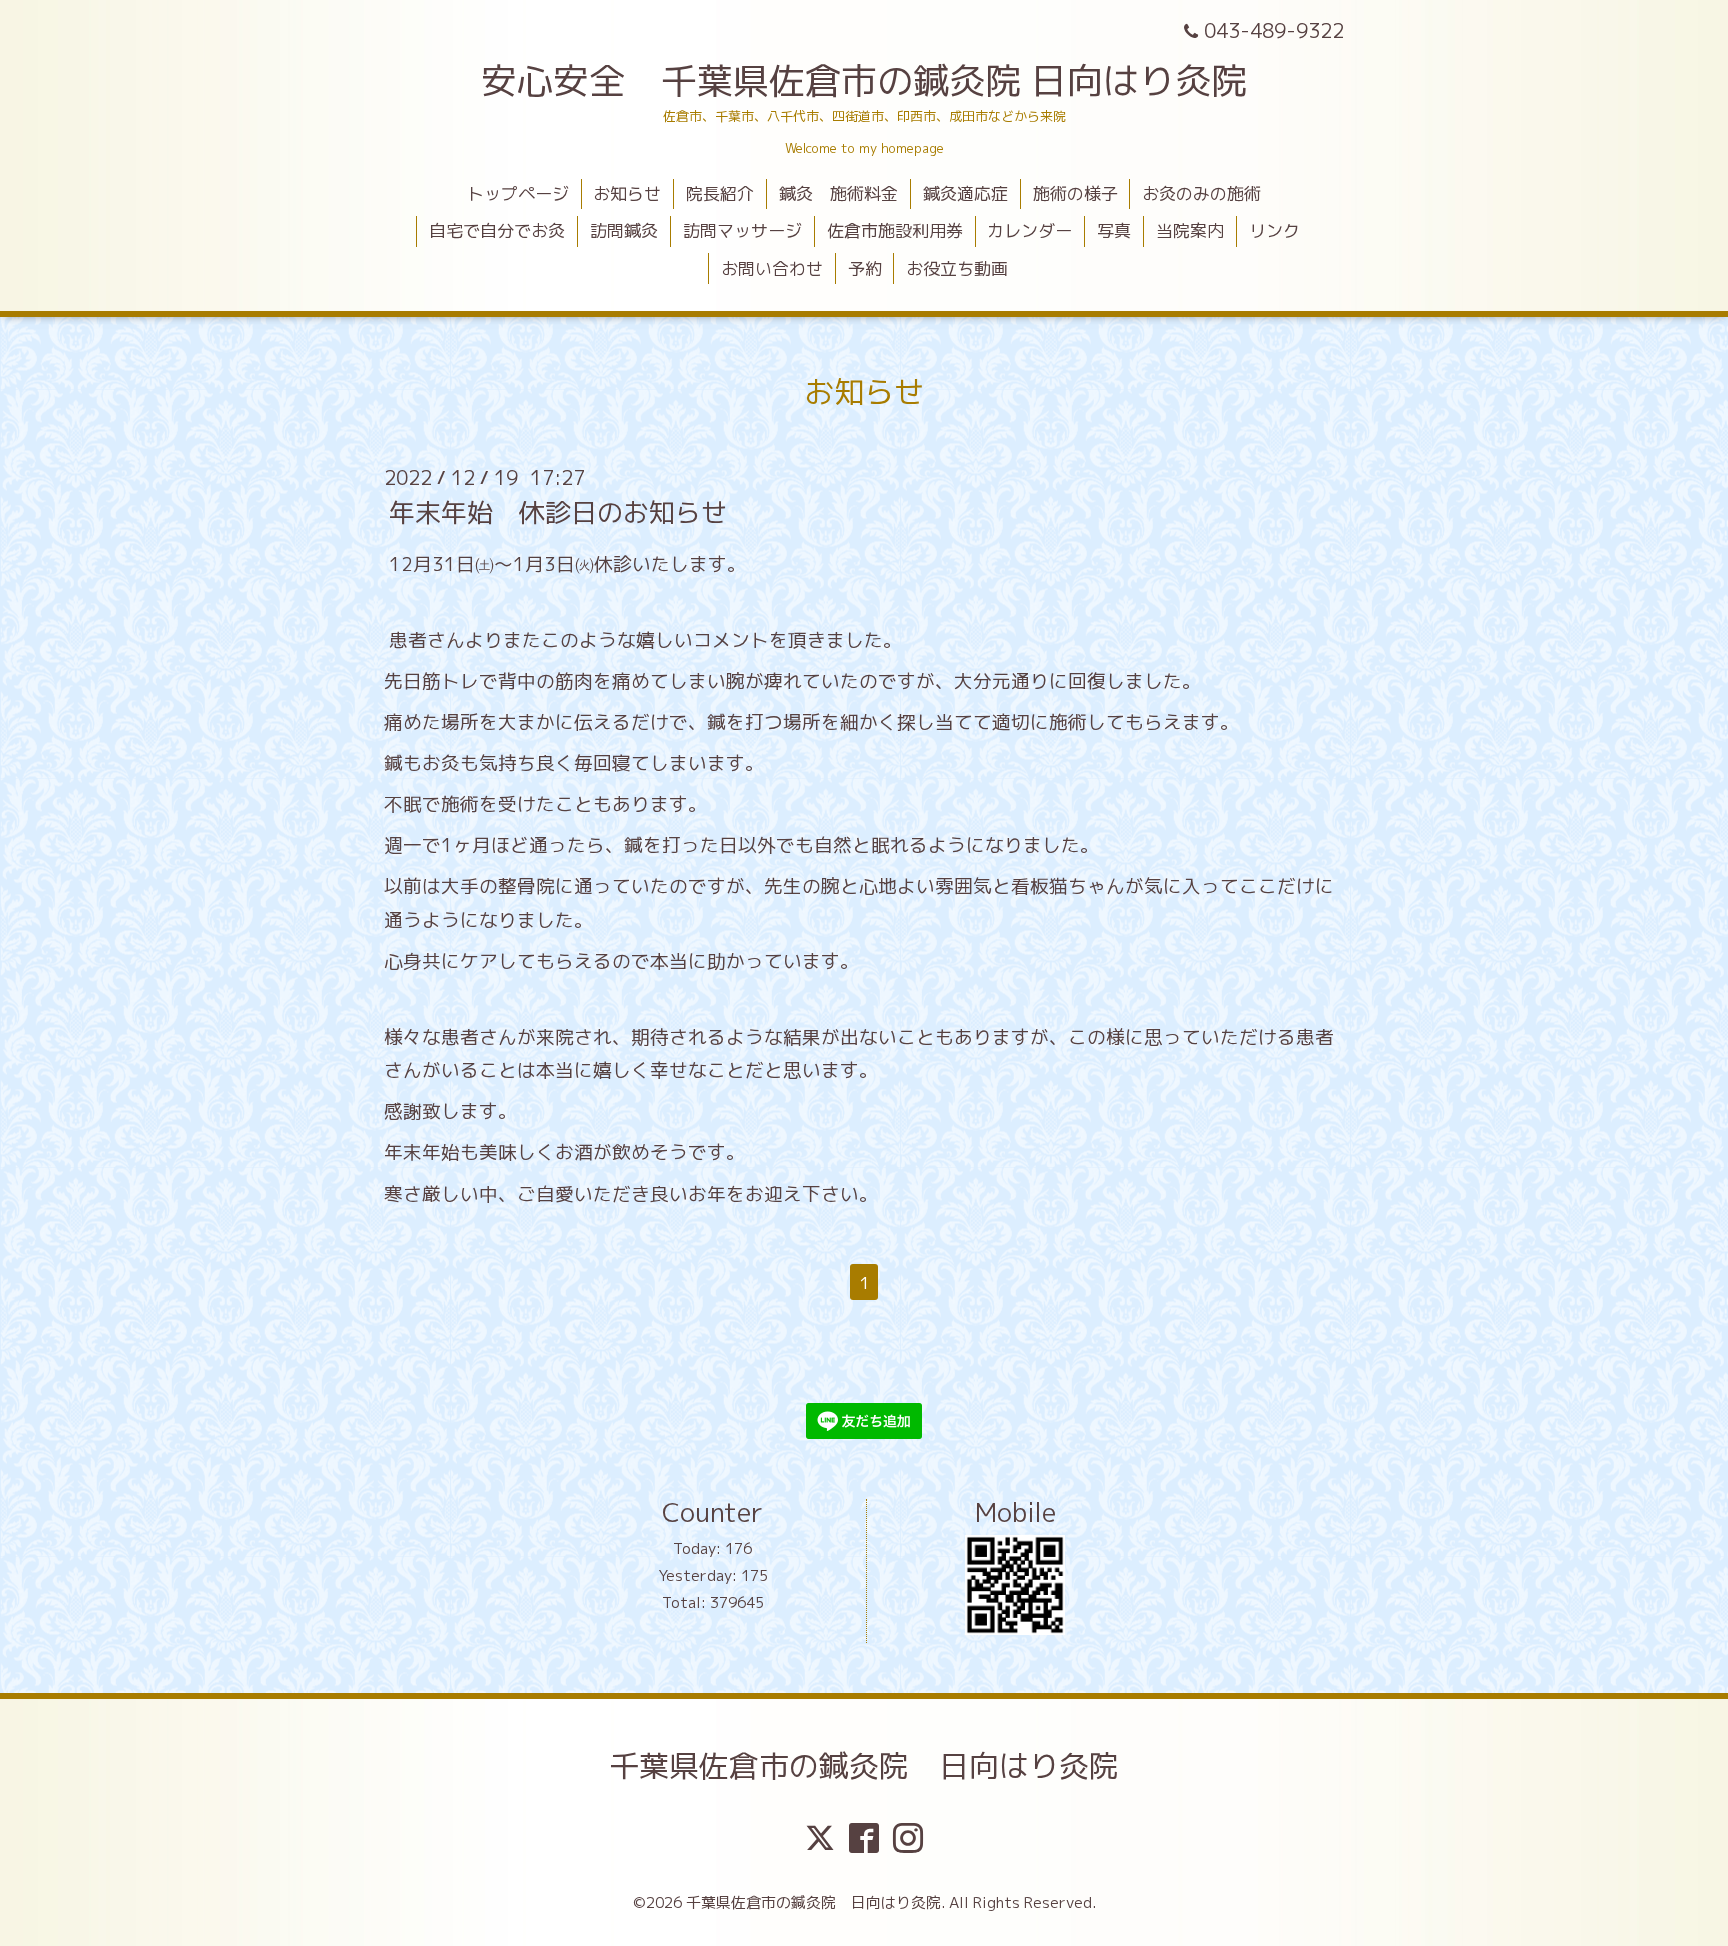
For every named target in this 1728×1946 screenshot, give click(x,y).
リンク (1274, 230)
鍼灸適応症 (965, 193)
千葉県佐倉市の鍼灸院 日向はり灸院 (864, 1766)
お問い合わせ (772, 268)
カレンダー (1029, 230)
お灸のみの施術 (1201, 193)
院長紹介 (720, 193)
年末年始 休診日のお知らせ (558, 512)
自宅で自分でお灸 (497, 230)
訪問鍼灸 (624, 230)
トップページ (518, 193)
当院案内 (1190, 230)
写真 (1114, 230)
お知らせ (627, 193)
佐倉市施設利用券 (895, 230)
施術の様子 (1075, 193)
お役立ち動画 (957, 268)
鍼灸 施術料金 (838, 193)
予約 (865, 268)
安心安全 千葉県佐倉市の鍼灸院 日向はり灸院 (864, 80)
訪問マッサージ (742, 230)
